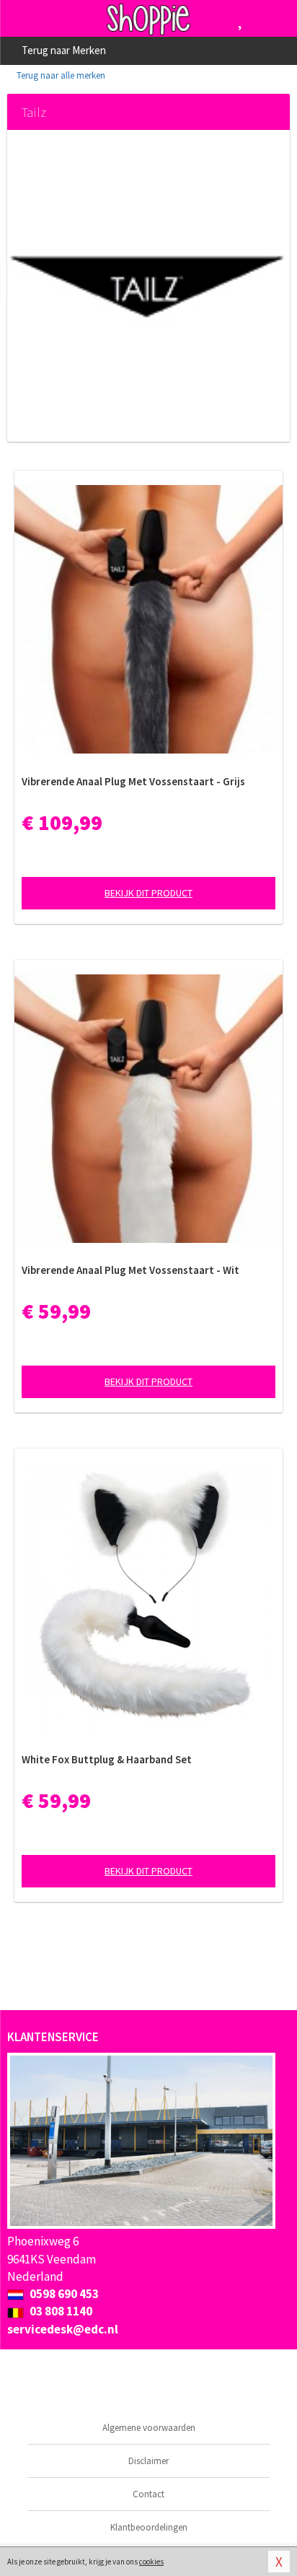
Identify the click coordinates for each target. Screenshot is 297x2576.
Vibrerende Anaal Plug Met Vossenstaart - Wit (130, 1270)
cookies (151, 2562)
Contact (148, 2494)
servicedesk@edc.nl (63, 2329)
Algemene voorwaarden (149, 2428)
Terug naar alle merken (60, 75)
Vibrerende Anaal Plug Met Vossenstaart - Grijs (133, 781)
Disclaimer (148, 2461)
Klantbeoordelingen (149, 2527)
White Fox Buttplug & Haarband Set (107, 1759)
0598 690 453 (63, 2294)
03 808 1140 (60, 2311)
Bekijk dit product (148, 893)
